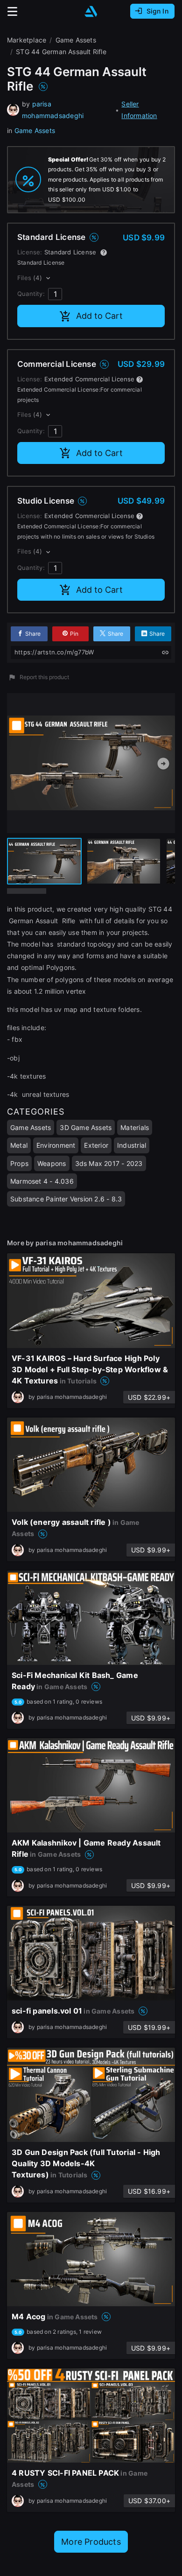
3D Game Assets (86, 1127)
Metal (19, 1145)
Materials (135, 1127)
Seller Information (139, 110)
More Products (91, 2542)
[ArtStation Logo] (91, 11)
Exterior (96, 1145)
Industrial (132, 1145)
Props (19, 1163)
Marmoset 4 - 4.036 (42, 1181)
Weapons (52, 1163)
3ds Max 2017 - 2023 (109, 1163)
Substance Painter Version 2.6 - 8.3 (66, 1199)
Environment (56, 1145)
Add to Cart (99, 316)
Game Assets (35, 130)
